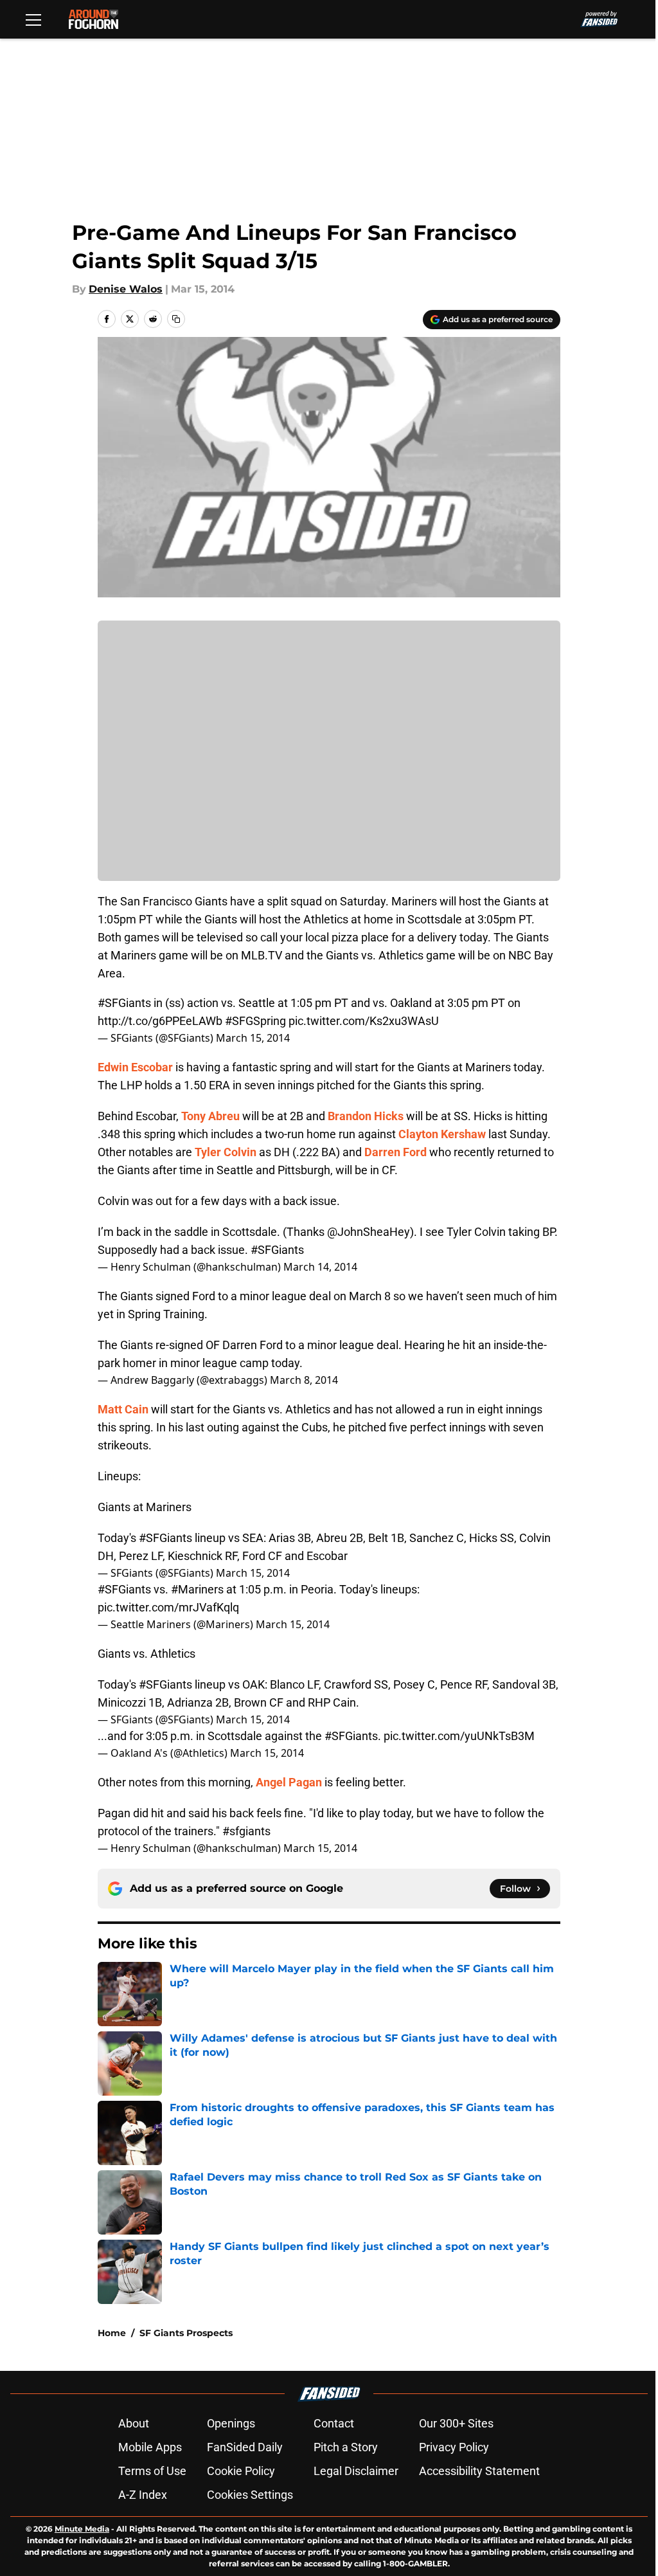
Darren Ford (396, 1152)
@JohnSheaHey (369, 1232)
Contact (334, 2423)
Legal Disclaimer (356, 2471)
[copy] (176, 319)
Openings (231, 2423)
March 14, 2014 (320, 1267)
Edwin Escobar (135, 1067)
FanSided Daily (245, 2447)
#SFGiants (124, 1003)
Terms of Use (152, 2471)
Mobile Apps (150, 2447)
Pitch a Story (346, 2447)
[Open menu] (33, 19)
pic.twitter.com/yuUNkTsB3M (459, 1736)
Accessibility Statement (479, 2471)
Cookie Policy (241, 2471)
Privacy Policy (454, 2447)
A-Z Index (143, 2495)
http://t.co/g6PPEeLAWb (160, 1021)
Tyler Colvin (226, 1152)
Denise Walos (126, 289)
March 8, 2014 (304, 1380)
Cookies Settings (250, 2495)
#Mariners (197, 1589)
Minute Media (82, 2529)
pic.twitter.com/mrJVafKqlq (168, 1607)
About (134, 2423)
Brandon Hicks (366, 1116)
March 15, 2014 (253, 1038)
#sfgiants (246, 1831)
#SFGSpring (255, 1021)
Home (112, 2333)
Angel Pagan (289, 1782)
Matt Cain (123, 1409)
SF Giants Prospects (186, 2333)
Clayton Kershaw (442, 1134)
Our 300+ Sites (456, 2423)
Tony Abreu (210, 1116)
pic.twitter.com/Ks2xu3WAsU (364, 1021)
